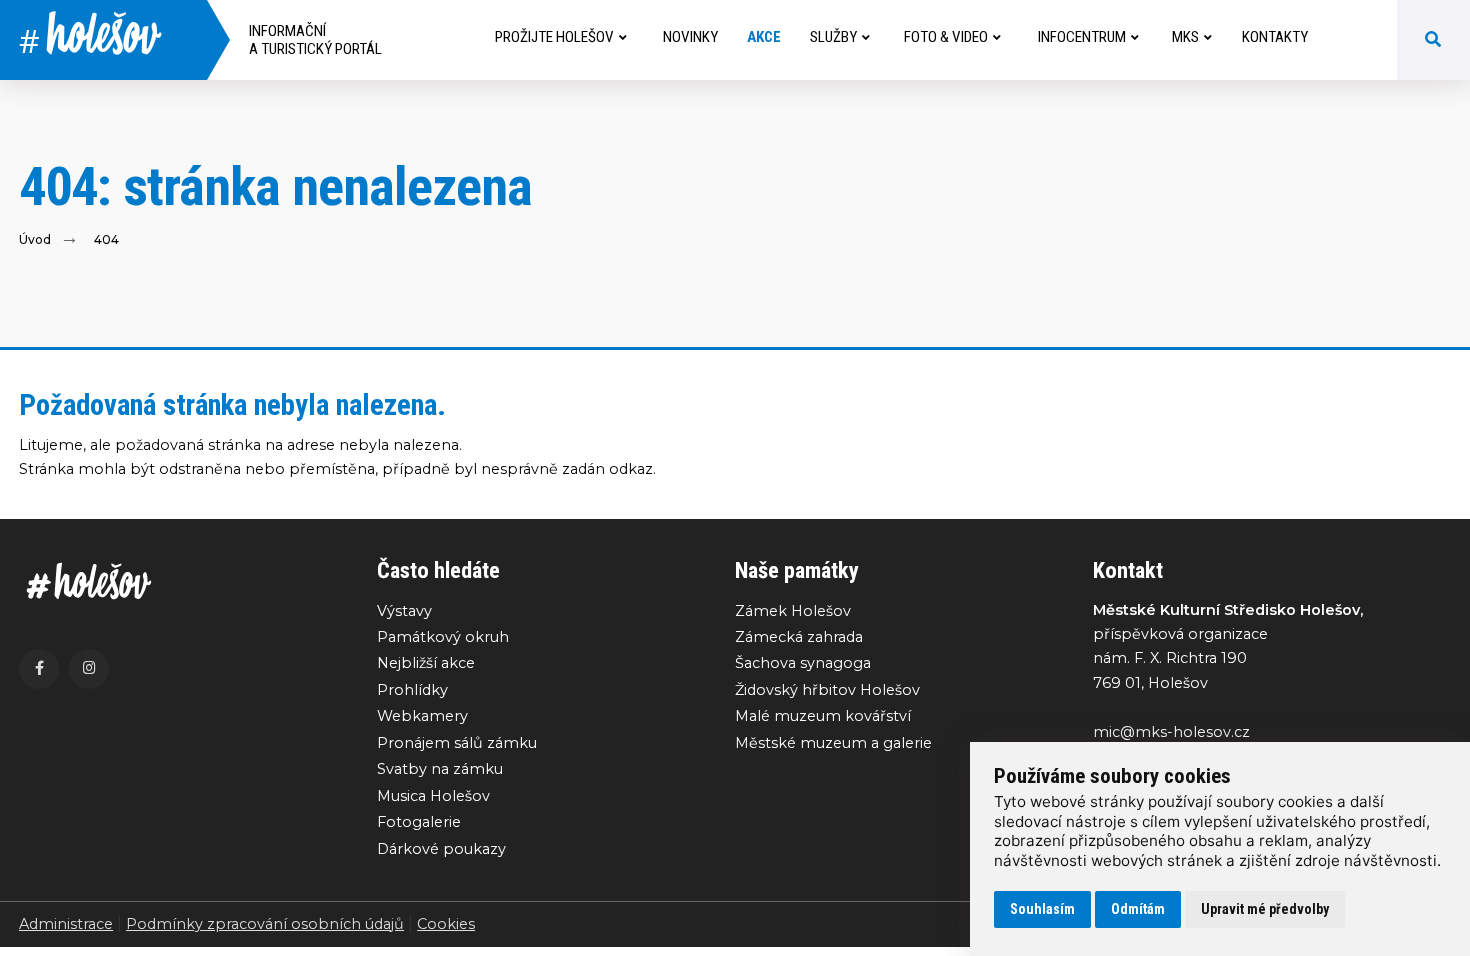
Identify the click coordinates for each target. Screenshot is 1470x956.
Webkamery (422, 716)
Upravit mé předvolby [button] (1265, 909)
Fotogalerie (419, 822)
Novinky (690, 37)
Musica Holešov (433, 796)
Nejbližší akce (426, 663)
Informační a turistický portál (315, 40)
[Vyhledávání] (1433, 40)
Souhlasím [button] (1042, 909)
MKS (1185, 37)
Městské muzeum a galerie (833, 743)
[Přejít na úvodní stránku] (178, 581)
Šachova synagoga (803, 663)
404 (106, 239)
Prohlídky (412, 690)
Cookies (446, 924)
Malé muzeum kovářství (823, 716)
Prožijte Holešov (554, 37)
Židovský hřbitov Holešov (827, 690)
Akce (764, 37)
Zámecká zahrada (799, 637)
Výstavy (404, 611)
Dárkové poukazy (441, 849)
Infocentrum (1082, 37)
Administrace (66, 924)
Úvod (35, 239)
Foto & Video (946, 37)
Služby (833, 37)
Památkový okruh (443, 637)
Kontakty (1275, 37)
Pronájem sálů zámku (457, 743)
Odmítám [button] (1138, 909)
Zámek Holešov (793, 611)
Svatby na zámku (440, 769)
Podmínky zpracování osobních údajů (265, 924)
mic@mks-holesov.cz (1171, 732)
